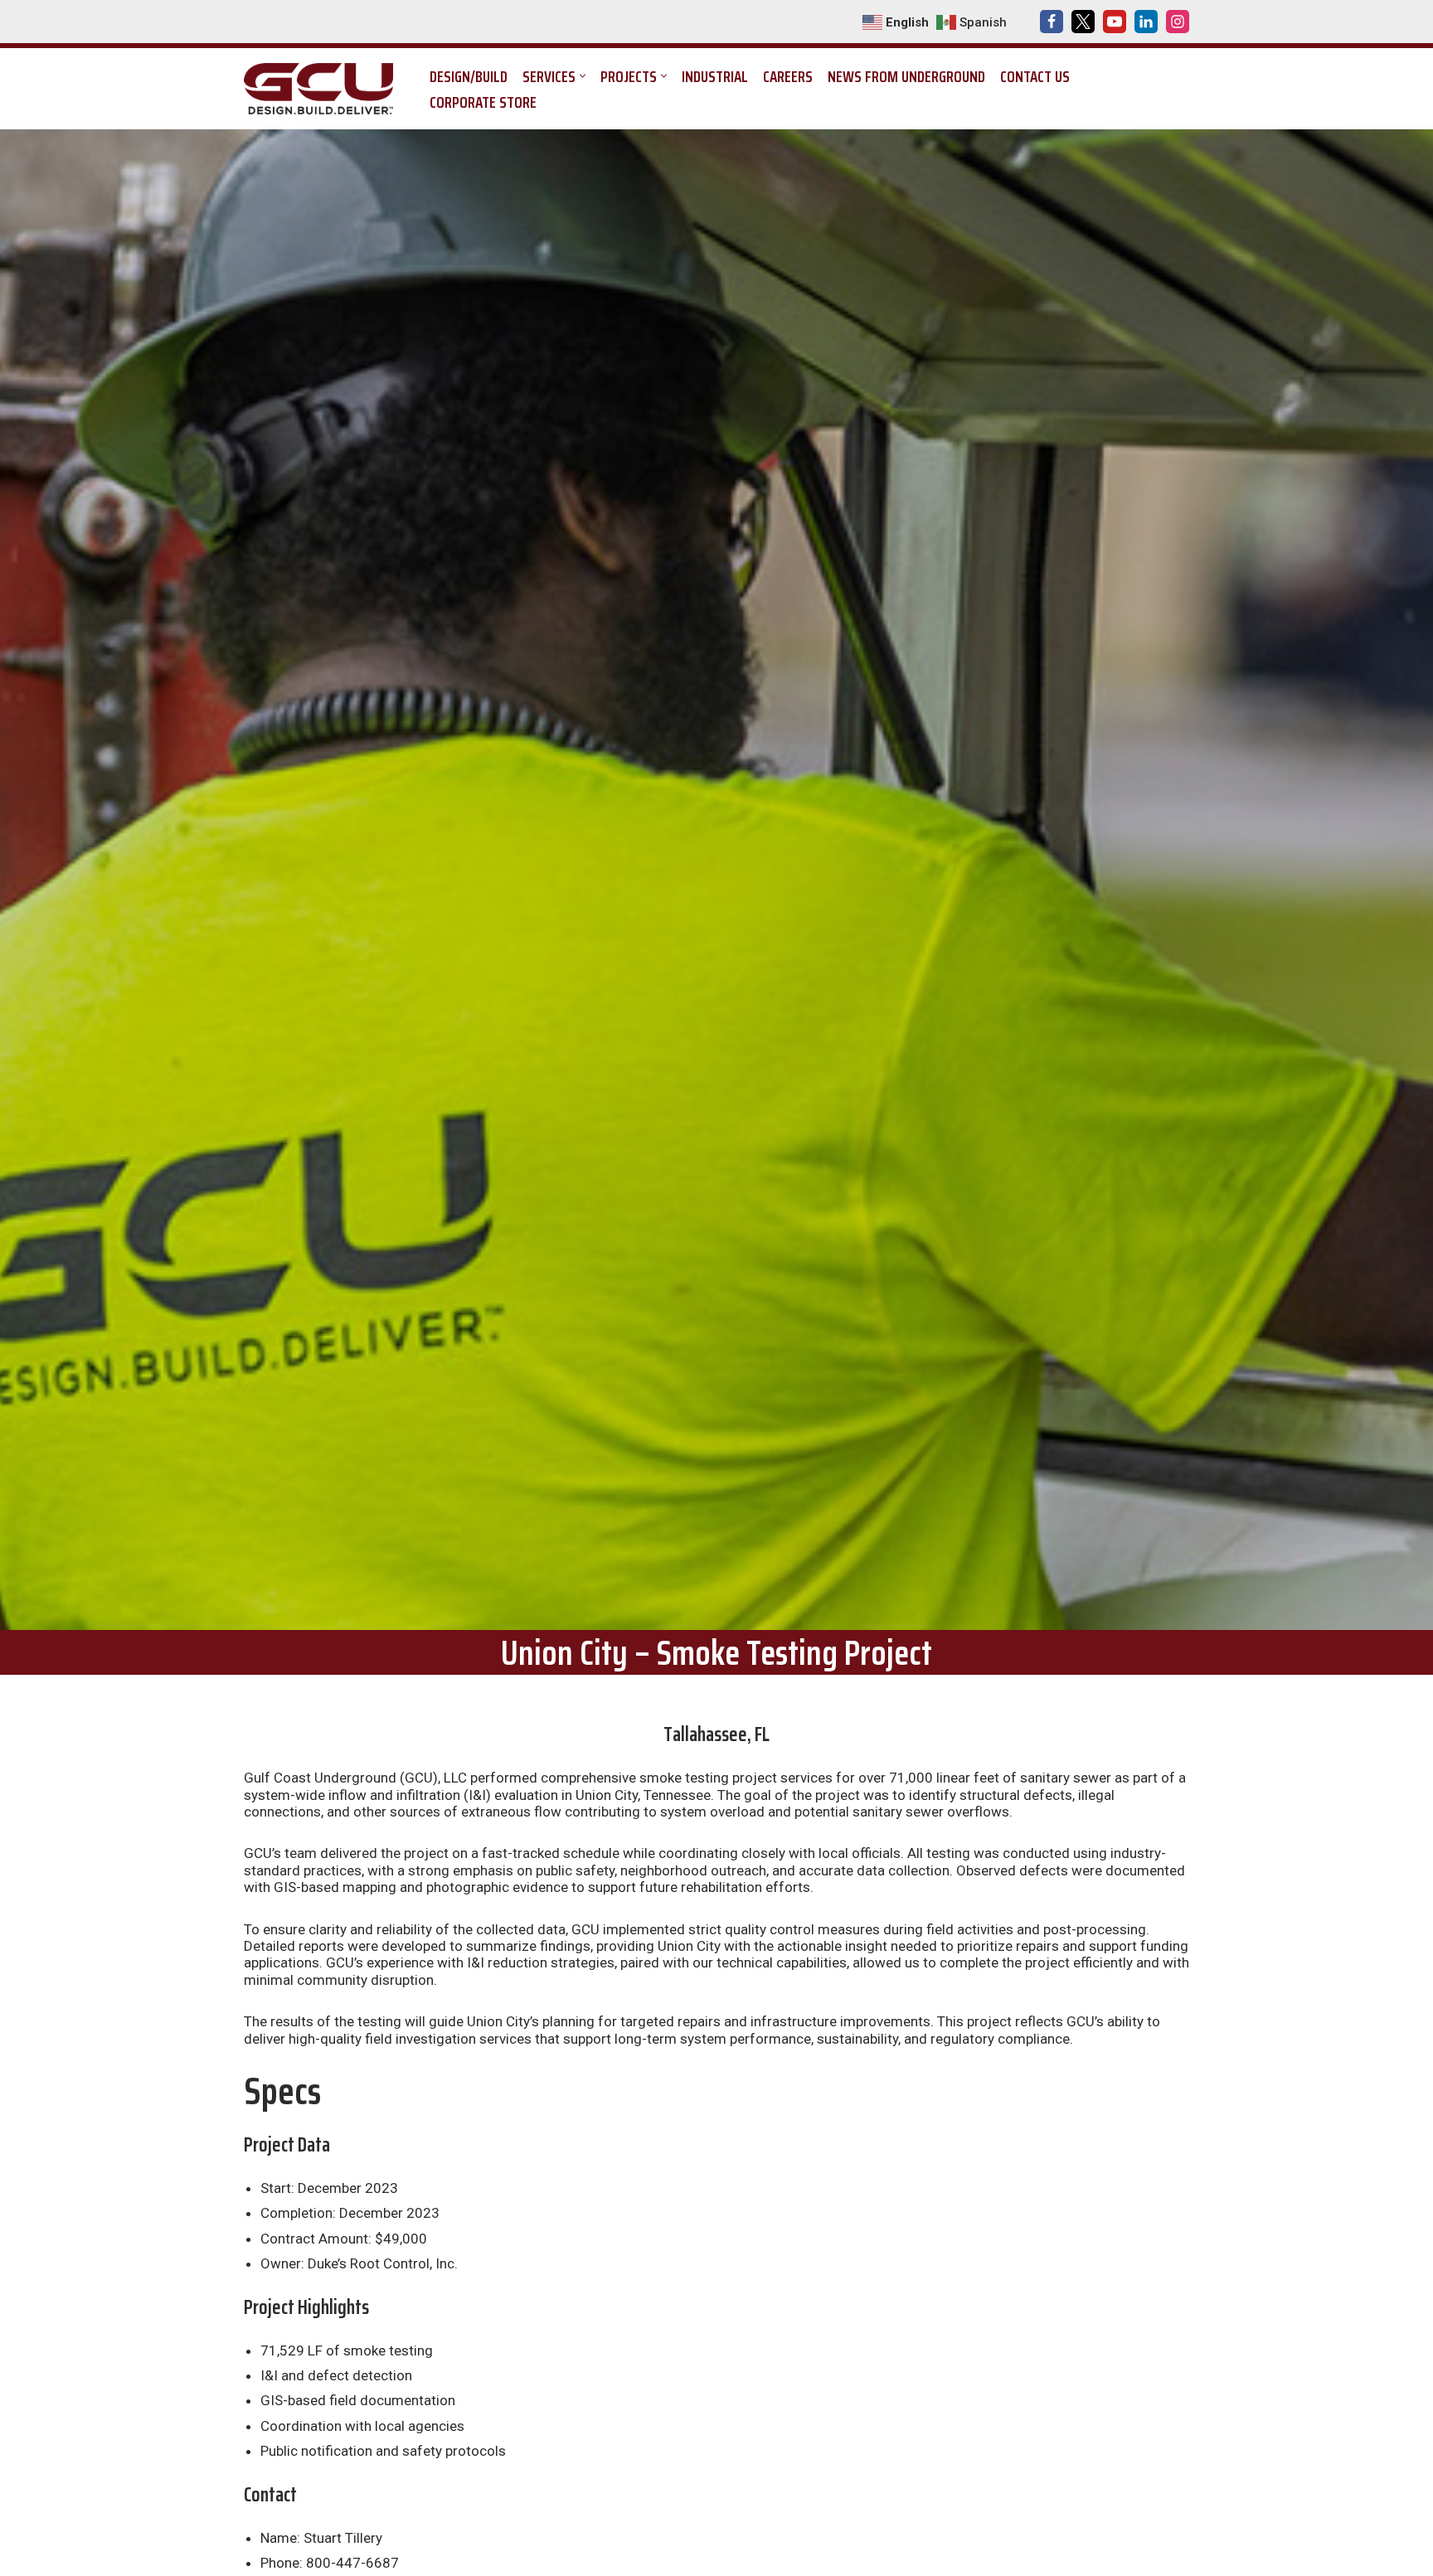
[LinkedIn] (1146, 22)
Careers (788, 76)
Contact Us (1035, 76)
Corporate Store (483, 102)
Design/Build (469, 76)
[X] (1083, 22)
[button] (583, 76)
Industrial (715, 76)
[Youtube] (1115, 22)
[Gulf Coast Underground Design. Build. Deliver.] (323, 89)
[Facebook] (1052, 22)
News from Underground (906, 76)
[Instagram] (1178, 22)
